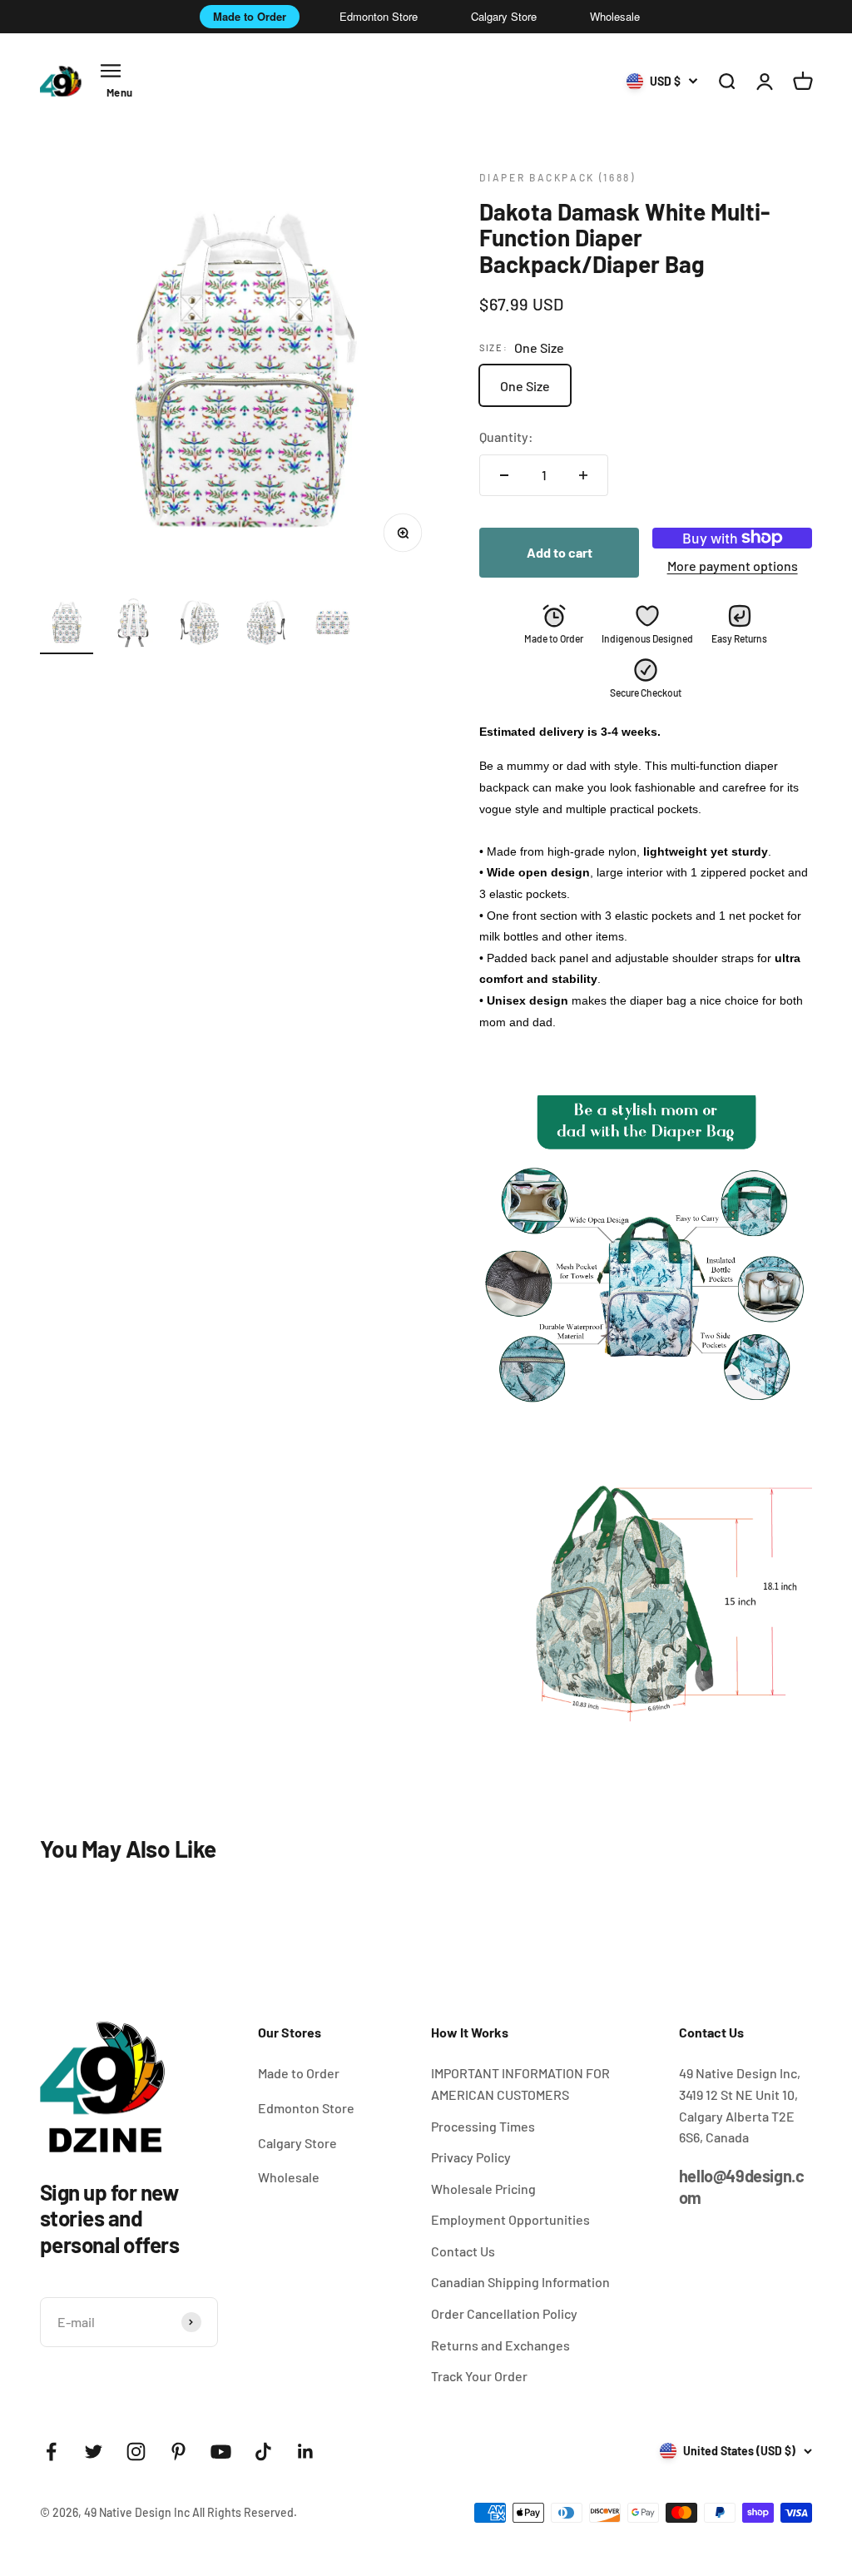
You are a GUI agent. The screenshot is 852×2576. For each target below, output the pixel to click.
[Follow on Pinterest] (178, 2452)
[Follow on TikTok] (263, 2452)
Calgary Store (504, 16)
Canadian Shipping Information (520, 2282)
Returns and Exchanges (500, 2345)
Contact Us (463, 2251)
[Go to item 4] (266, 625)
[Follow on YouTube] (221, 2452)
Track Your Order (479, 2376)
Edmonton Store (379, 16)
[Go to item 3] (200, 625)
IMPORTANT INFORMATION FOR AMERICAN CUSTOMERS (520, 2084)
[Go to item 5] (333, 625)
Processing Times (483, 2126)
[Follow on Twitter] (94, 2452)
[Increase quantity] (583, 475)
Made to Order (250, 16)
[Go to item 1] (67, 625)
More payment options (733, 566)
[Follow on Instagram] (136, 2452)
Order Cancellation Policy (504, 2313)
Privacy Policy (471, 2157)
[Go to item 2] (133, 625)
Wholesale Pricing (483, 2189)
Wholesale (615, 16)
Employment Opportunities (510, 2219)
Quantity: (506, 437)
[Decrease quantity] (504, 475)
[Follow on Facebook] (51, 2452)
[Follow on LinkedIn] (306, 2452)
